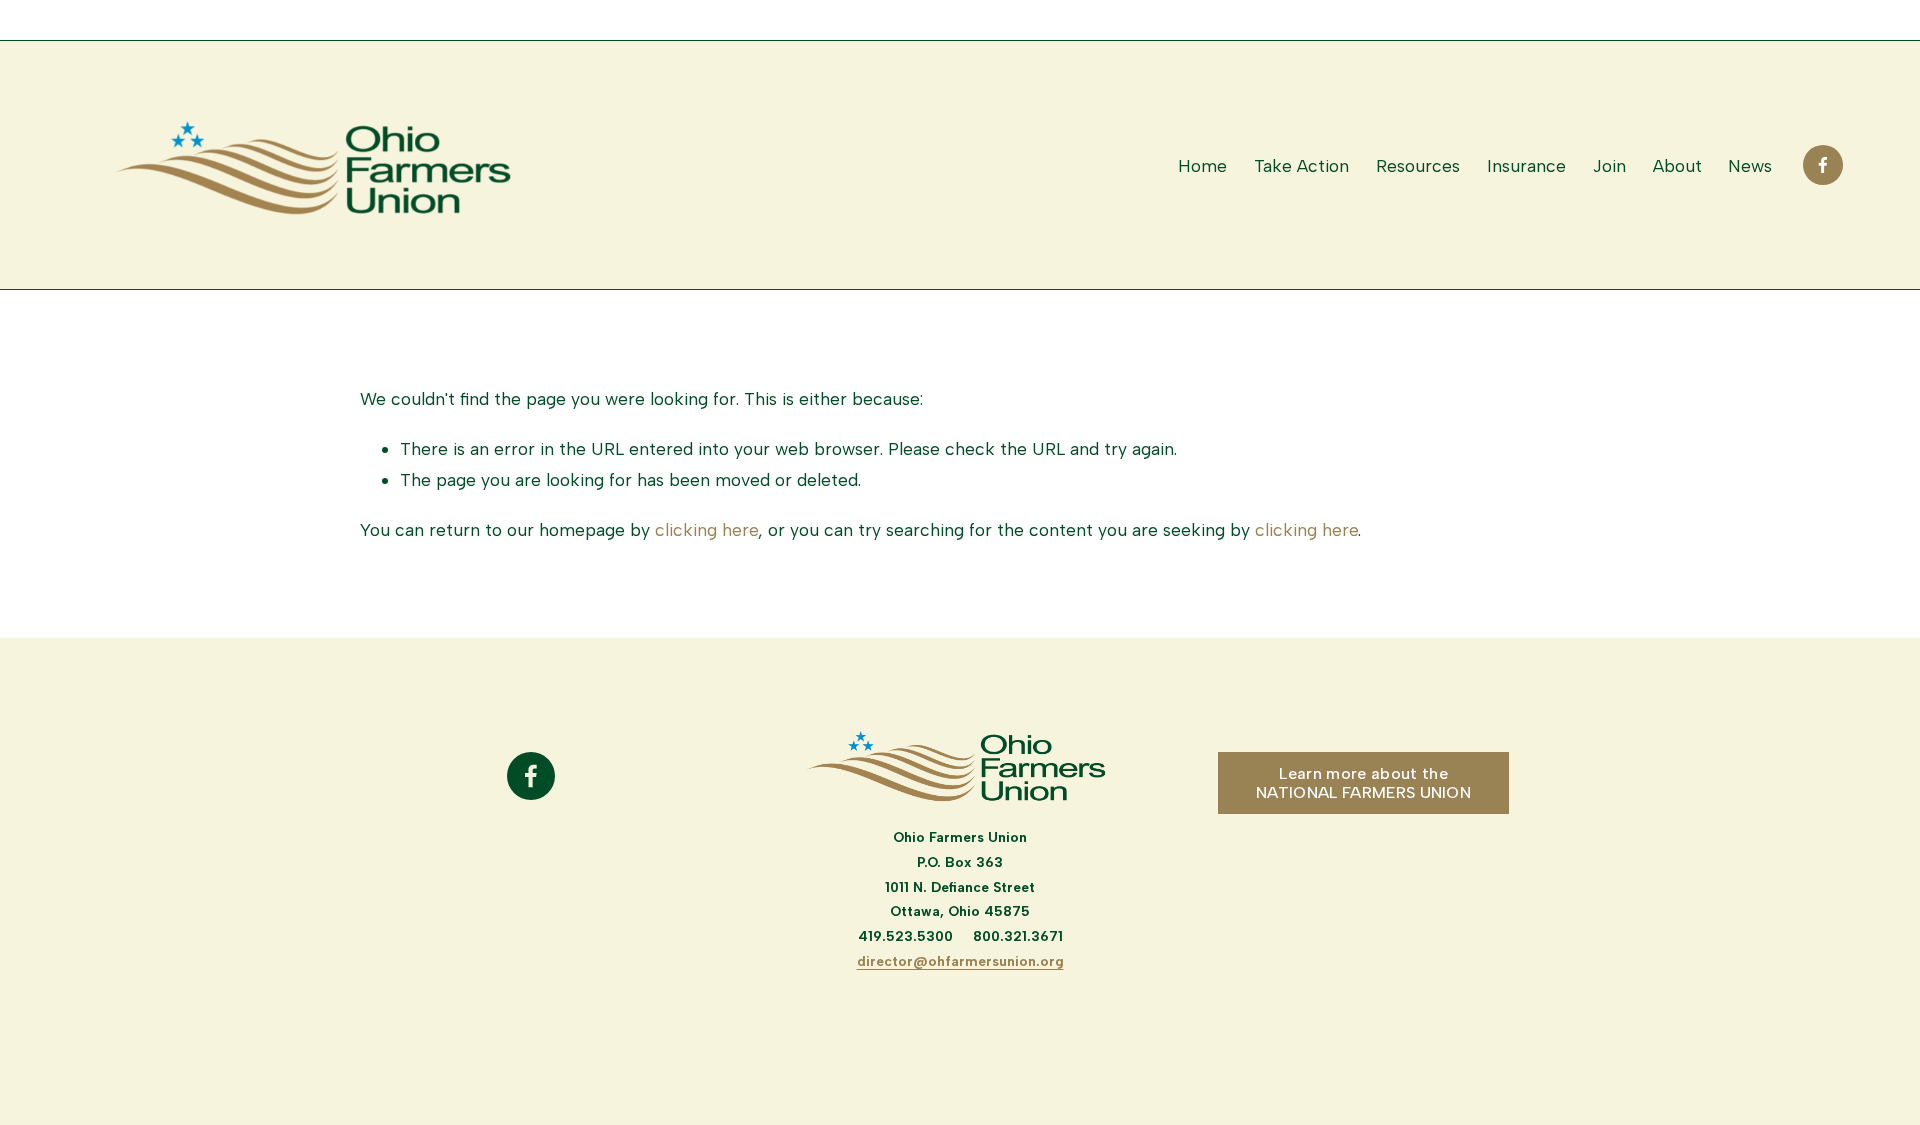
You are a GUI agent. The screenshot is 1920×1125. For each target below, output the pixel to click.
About (1677, 165)
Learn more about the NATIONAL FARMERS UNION (1363, 783)
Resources (1418, 165)
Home (1202, 165)
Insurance (1526, 165)
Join (1609, 165)
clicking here (706, 529)
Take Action (1301, 165)
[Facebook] (1823, 165)
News (1750, 165)
